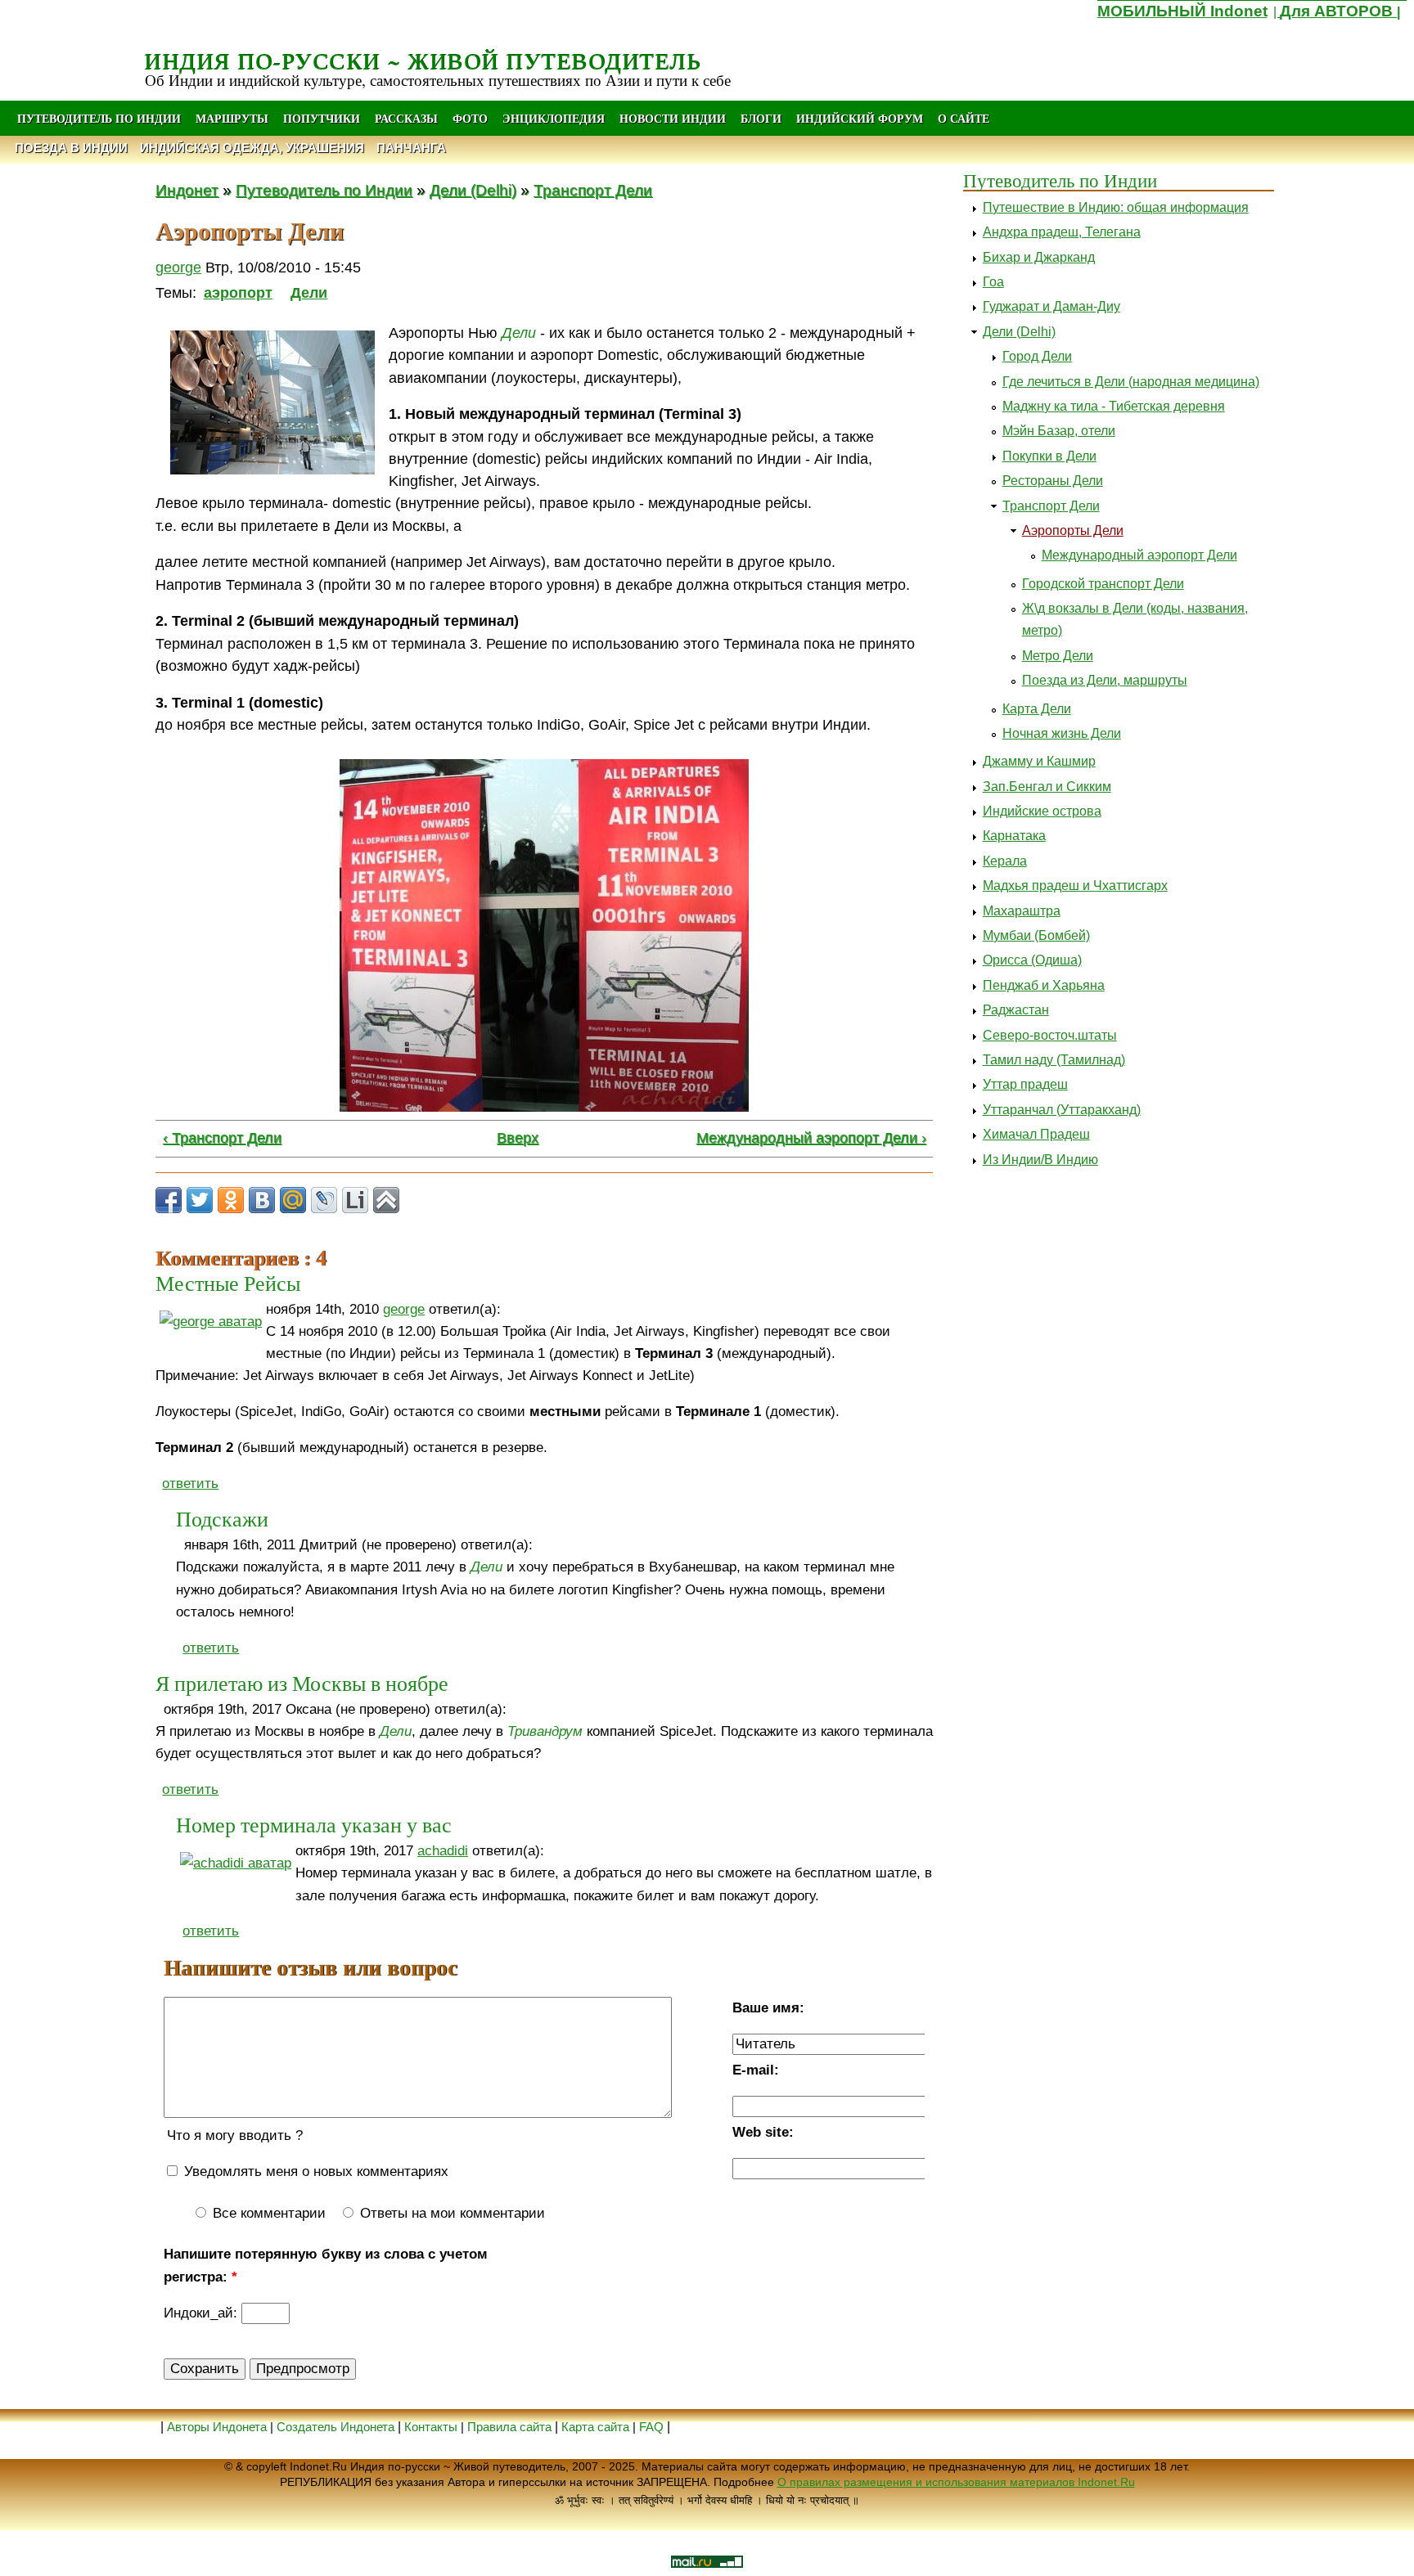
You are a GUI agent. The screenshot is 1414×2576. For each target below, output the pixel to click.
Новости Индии (673, 118)
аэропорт (238, 293)
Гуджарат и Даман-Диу (1051, 306)
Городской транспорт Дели (1103, 584)
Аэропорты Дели (1073, 530)
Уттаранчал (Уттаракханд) (1062, 1110)
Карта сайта (595, 2427)
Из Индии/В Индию (1040, 1160)
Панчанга (411, 148)
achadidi (443, 1851)
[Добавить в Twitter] (200, 1200)
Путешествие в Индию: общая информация (1116, 207)
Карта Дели (1037, 709)
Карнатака (1014, 836)
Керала (1005, 861)
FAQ (651, 2427)
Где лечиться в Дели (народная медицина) (1131, 382)
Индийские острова (1042, 811)
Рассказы (406, 118)
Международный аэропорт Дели (1139, 555)
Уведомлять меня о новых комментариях (314, 2171)
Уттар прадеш (1025, 1084)
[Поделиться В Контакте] (262, 1200)
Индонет (187, 190)
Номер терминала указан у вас (314, 1824)
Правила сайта (509, 2427)
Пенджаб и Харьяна (1044, 985)
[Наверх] (386, 1200)
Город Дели (1037, 356)
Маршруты (232, 118)
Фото (470, 118)
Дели (309, 293)
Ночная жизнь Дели (1062, 733)
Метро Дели (1058, 656)
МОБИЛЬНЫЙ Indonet (1182, 11)
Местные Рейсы (228, 1283)
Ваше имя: (768, 2008)
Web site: (763, 2132)
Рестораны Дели (1053, 481)
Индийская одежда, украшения (252, 148)
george (178, 267)
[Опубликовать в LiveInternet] (355, 1200)
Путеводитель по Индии (99, 118)
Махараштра (1022, 911)
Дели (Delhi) (473, 190)
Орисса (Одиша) (1032, 960)
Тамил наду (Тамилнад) (1054, 1060)
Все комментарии (267, 2213)
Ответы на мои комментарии (450, 2213)
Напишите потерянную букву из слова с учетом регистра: (326, 2265)
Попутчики (323, 118)
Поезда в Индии (71, 148)
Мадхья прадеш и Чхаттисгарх (1075, 886)
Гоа (993, 282)
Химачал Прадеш (1036, 1134)
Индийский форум (860, 118)
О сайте (964, 118)
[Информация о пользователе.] (211, 1322)
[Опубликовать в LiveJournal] (324, 1200)
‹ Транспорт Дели (222, 1138)
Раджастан (1016, 1010)
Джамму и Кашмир (1039, 761)
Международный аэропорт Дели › (811, 1138)
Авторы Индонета (217, 2427)
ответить (190, 1484)
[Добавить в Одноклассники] (231, 1200)
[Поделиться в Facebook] (169, 1200)
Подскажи (222, 1518)
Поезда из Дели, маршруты (1105, 680)
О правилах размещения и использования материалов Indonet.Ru (956, 2482)
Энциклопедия (554, 118)
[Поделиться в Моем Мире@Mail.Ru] (293, 1200)
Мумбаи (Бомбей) (1036, 935)
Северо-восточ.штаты (1050, 1035)
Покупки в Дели (1049, 456)
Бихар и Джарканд (1039, 257)
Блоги (761, 118)
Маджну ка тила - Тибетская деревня (1114, 406)
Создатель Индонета (335, 2427)
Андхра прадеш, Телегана (1062, 232)
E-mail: (756, 2070)
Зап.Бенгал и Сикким (1047, 787)
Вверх (518, 1138)
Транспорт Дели (593, 190)
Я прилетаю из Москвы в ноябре (302, 1683)
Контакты (432, 2427)
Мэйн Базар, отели (1059, 431)
